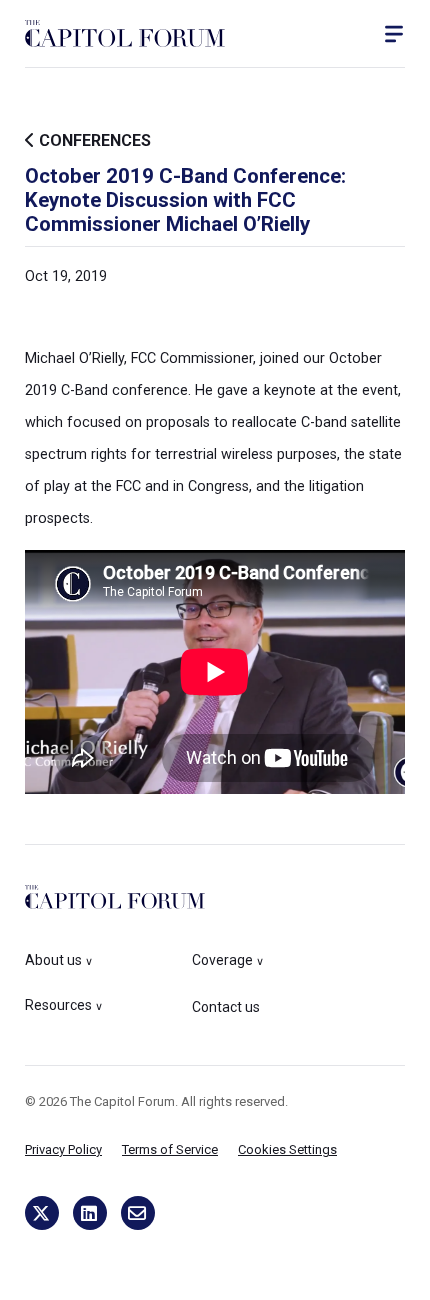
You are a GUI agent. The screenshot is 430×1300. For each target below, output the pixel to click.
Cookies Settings (287, 1149)
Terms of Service (170, 1149)
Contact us (226, 1007)
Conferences (93, 140)
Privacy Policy (63, 1149)
